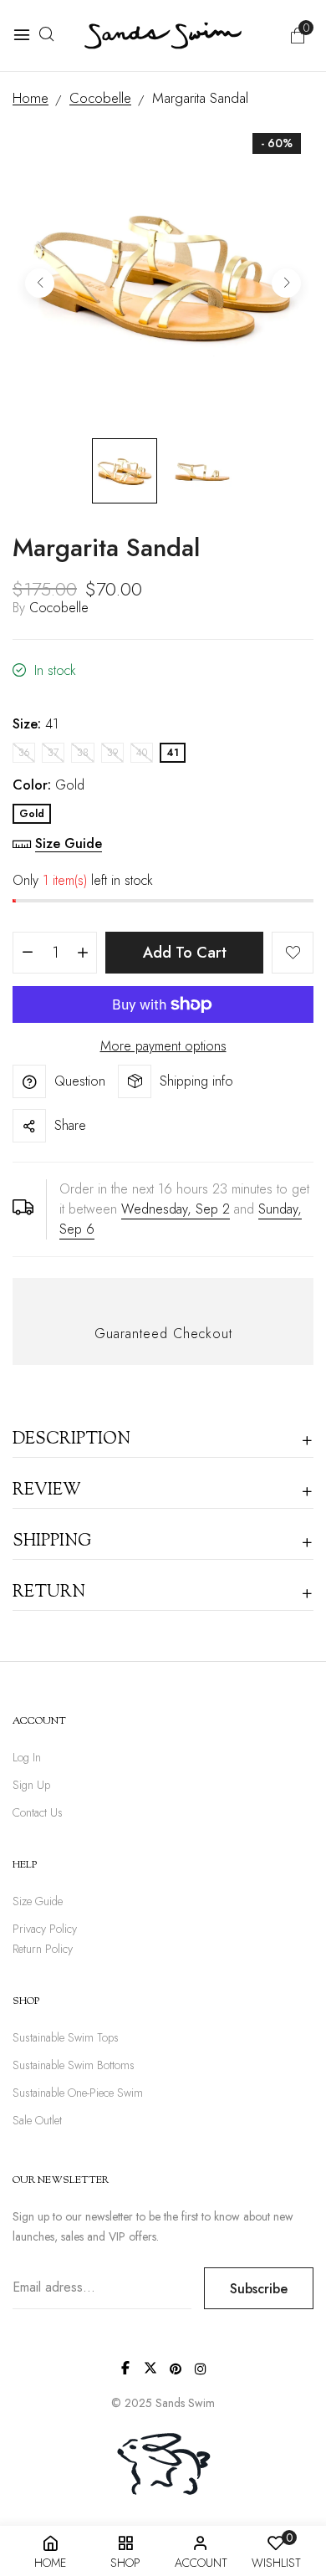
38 (83, 753)
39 (112, 753)
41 (173, 753)
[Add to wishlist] (293, 953)
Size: (36, 724)
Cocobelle (59, 608)
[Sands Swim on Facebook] (125, 2368)
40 (142, 753)
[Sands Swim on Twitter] (150, 2368)
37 (53, 753)
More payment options (163, 1046)
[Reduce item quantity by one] (27, 953)
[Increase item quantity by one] (82, 953)
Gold (32, 814)
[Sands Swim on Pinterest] (176, 2369)
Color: (48, 785)
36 (24, 753)
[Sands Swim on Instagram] (201, 2369)
